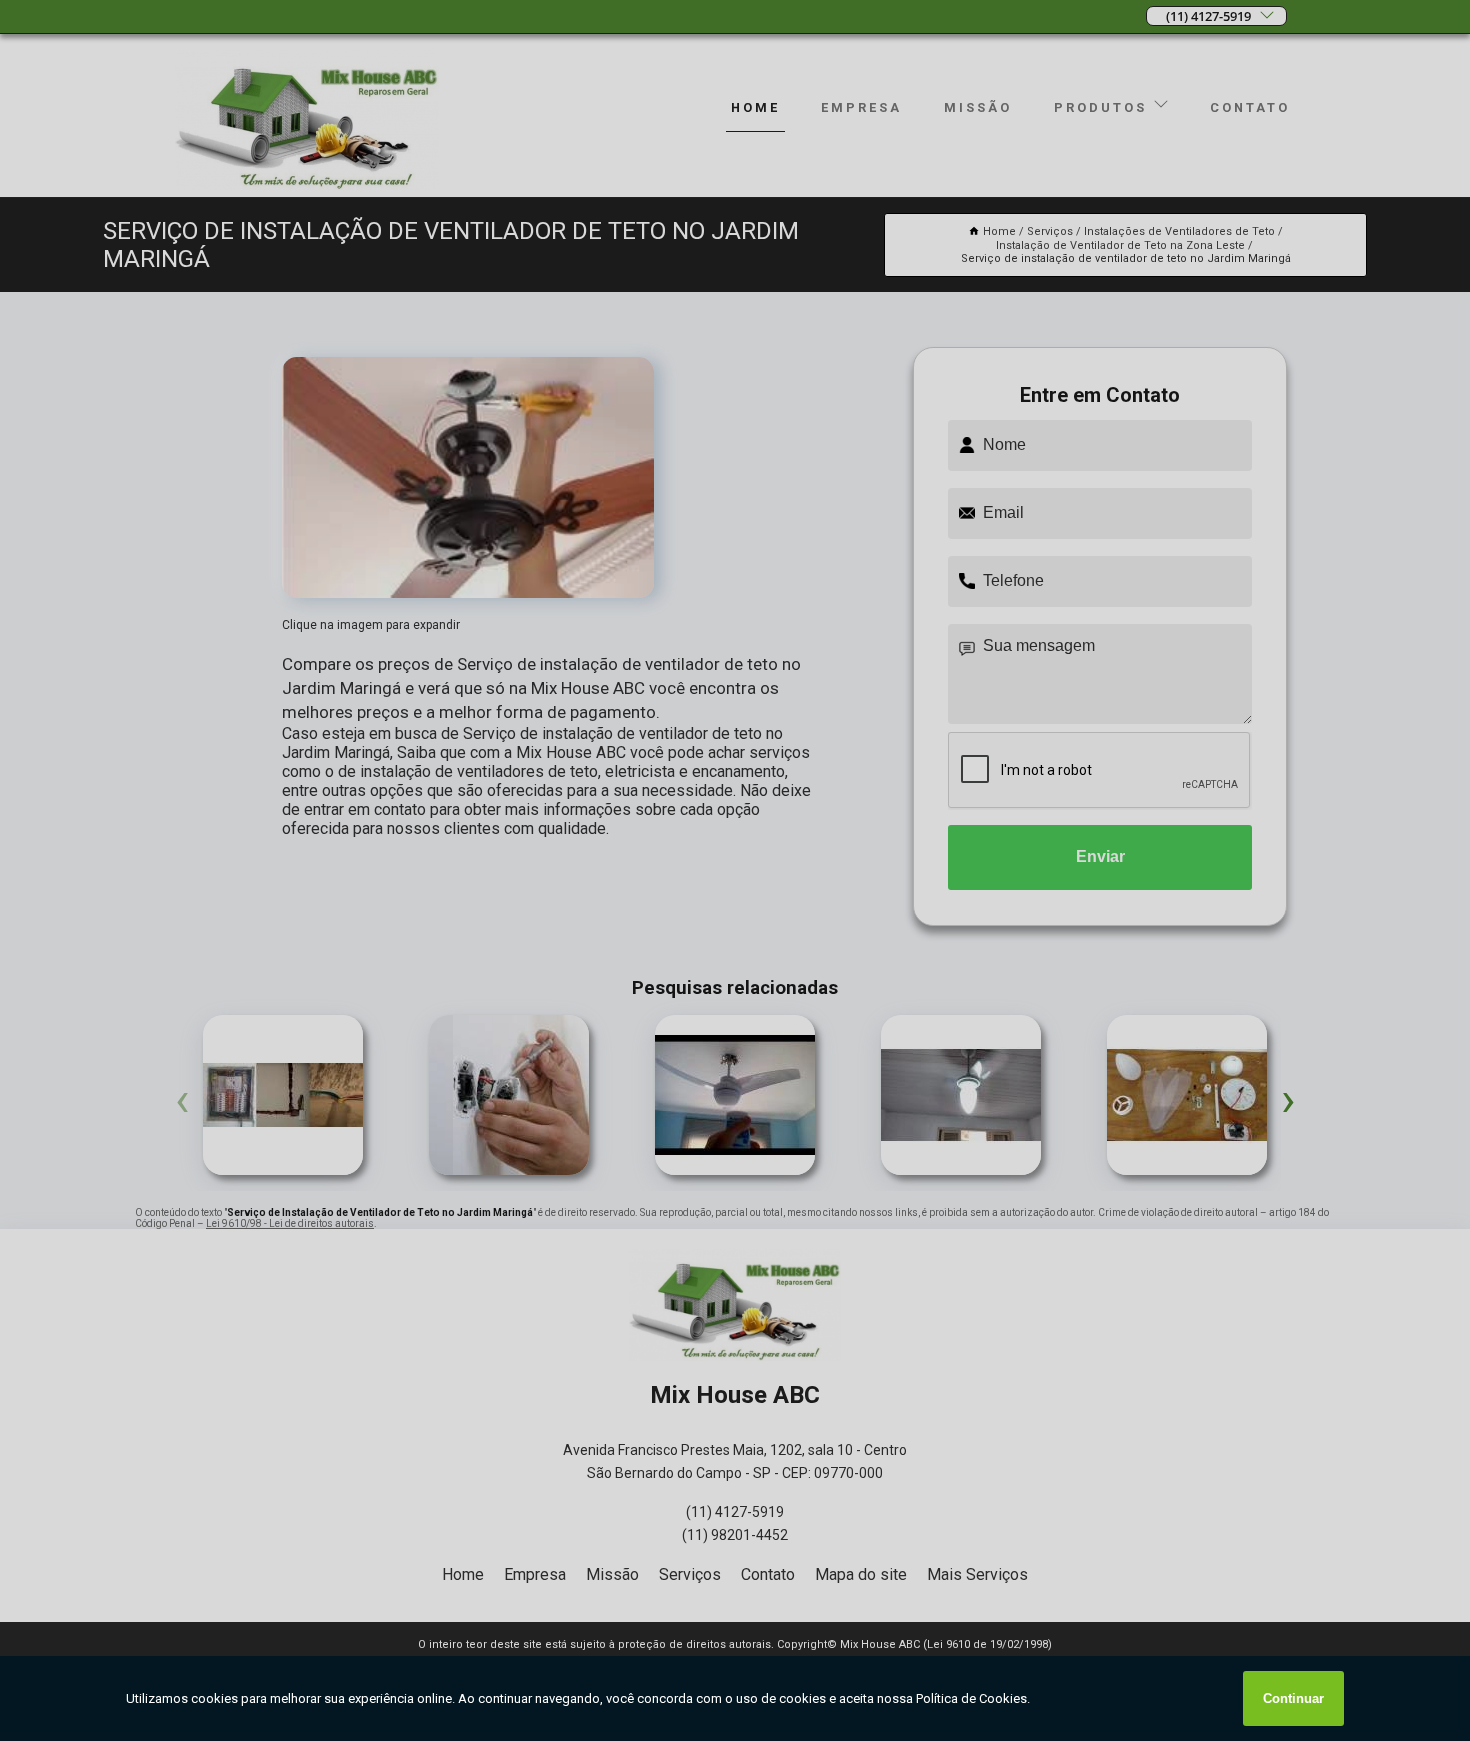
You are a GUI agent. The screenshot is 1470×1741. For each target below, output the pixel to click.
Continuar (1293, 1698)
